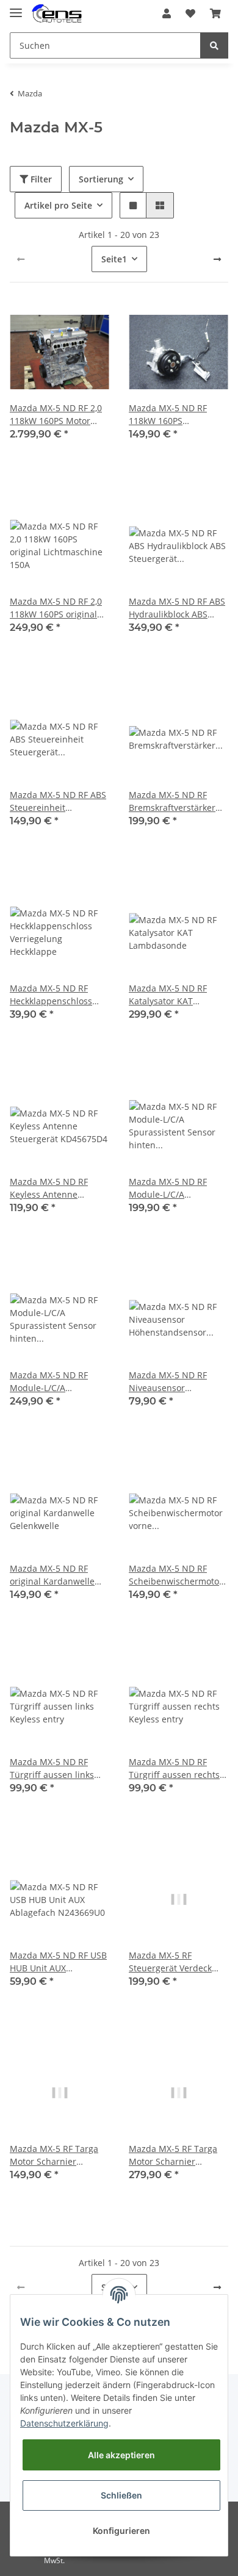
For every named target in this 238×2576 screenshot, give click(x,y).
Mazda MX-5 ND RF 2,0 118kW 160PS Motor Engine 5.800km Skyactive (56, 415)
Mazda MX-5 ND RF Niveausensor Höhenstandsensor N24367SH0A (168, 1382)
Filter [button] (40, 179)
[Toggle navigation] (16, 8)
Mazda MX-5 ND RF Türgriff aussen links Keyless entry (52, 1768)
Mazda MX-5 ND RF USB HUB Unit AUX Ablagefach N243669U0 (58, 1962)
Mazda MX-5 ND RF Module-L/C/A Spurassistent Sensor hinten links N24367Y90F (172, 1188)
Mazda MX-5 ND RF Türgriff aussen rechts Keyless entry (174, 1768)
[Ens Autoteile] (57, 14)
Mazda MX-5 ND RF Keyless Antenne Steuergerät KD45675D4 (59, 1188)
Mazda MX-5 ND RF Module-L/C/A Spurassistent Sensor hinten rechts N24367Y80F (53, 1382)
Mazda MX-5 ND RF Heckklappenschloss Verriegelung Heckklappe (51, 995)
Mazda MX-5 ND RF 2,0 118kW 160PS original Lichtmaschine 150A (56, 608)
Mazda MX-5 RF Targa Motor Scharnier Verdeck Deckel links (54, 2155)
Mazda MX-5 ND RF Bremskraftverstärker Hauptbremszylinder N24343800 (172, 801)
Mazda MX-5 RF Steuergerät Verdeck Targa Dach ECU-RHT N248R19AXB (171, 1962)
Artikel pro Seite (58, 205)
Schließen (121, 2495)
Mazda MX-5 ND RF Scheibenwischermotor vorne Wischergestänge (177, 1575)
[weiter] (217, 259)
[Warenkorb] (215, 13)
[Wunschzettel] (190, 13)
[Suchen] (214, 45)
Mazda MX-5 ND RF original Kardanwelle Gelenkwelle (52, 1575)
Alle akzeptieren (121, 2455)
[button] (167, 13)
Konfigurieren (121, 2531)
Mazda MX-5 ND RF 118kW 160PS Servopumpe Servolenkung (168, 415)
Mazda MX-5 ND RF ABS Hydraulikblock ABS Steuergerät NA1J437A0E (177, 608)
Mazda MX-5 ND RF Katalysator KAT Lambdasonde (168, 995)
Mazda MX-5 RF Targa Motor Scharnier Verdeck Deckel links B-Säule (176, 2155)
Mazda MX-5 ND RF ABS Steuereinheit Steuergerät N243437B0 (58, 801)
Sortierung (101, 179)
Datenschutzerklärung (64, 2423)
